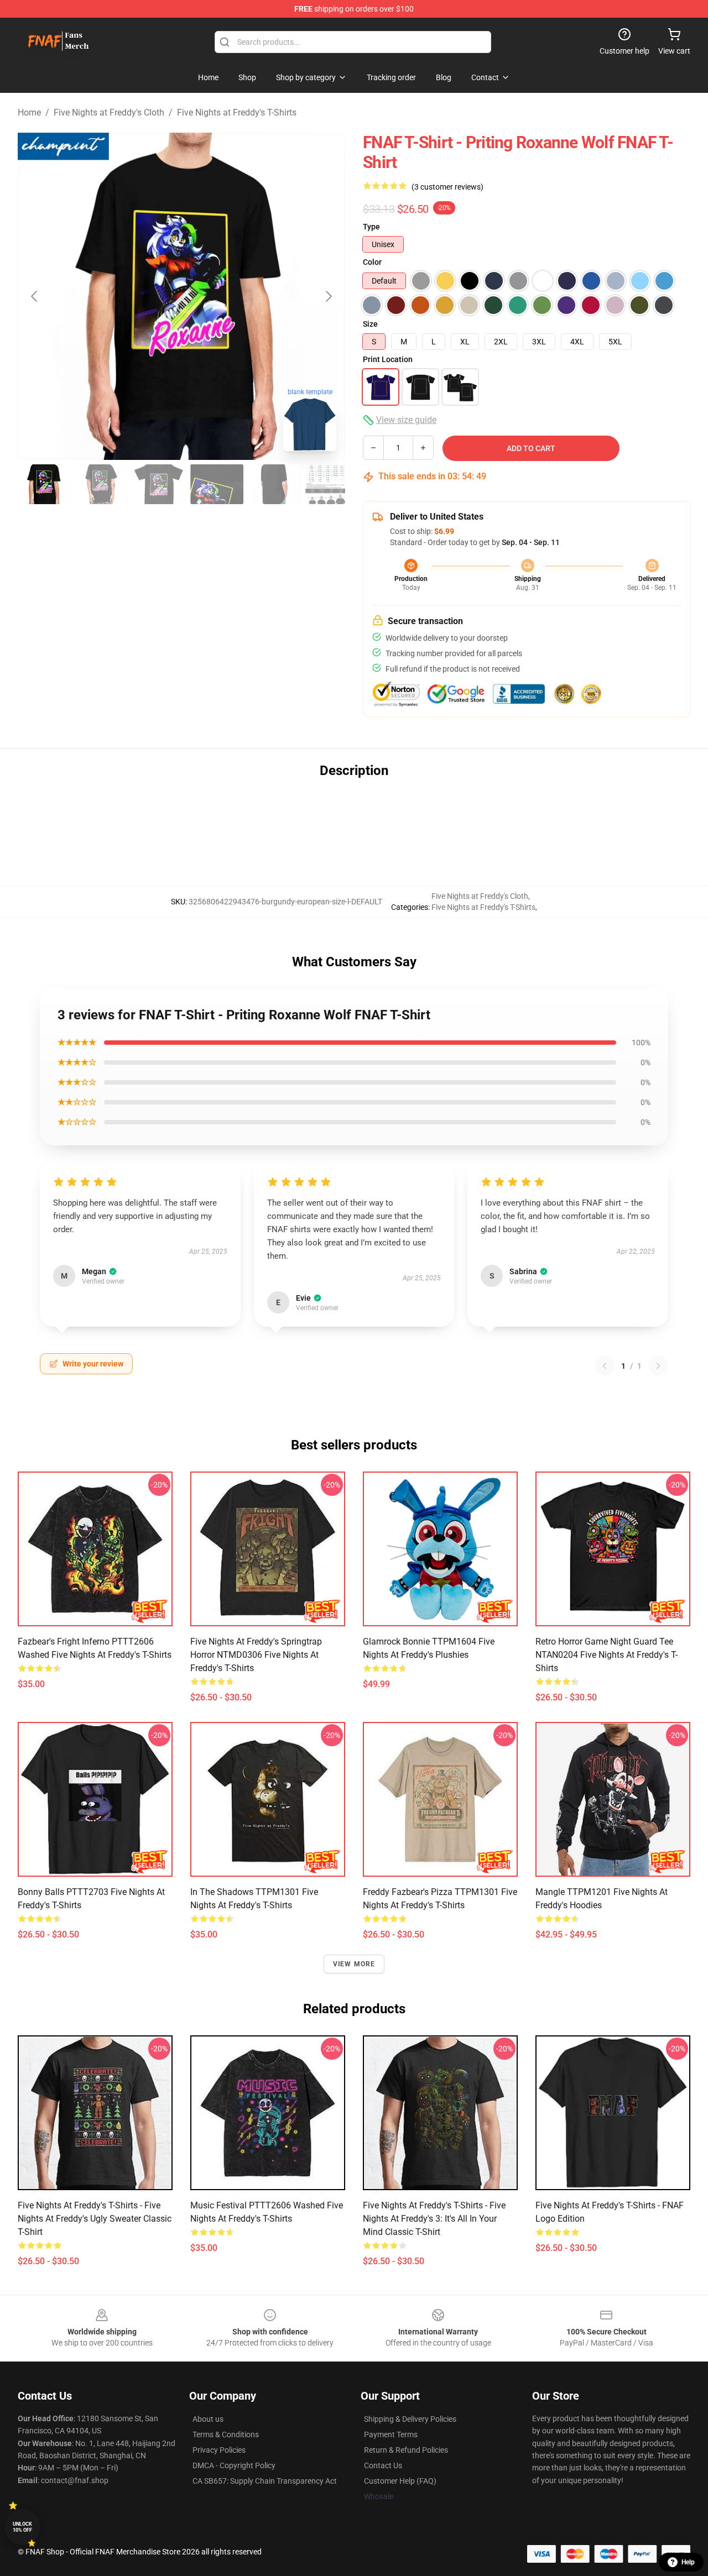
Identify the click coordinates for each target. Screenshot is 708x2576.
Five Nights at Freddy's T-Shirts (237, 112)
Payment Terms (391, 2434)
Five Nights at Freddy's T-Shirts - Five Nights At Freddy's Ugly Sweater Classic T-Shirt (95, 2219)
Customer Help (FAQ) (400, 2481)
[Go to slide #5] (274, 484)
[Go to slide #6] (332, 484)
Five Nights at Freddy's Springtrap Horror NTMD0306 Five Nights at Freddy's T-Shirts (256, 1655)
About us (208, 2419)
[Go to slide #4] (217, 484)
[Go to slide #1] (44, 484)
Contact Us (383, 2465)
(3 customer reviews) (447, 187)
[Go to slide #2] (102, 484)
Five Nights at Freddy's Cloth (109, 112)
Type (371, 227)
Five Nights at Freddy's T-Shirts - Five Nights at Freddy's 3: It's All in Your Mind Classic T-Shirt (434, 2219)
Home (29, 112)
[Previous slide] (35, 296)
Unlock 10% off (22, 2527)
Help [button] (688, 2562)
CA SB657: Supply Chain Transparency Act (265, 2481)
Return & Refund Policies (406, 2450)
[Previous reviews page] (605, 1366)
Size (370, 324)
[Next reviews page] (658, 1366)
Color (372, 262)
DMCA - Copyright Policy (234, 2465)
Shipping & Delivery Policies (410, 2419)
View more (354, 1964)
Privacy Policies (219, 2450)
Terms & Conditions (226, 2434)
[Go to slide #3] (159, 484)
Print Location (388, 359)
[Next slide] (328, 296)
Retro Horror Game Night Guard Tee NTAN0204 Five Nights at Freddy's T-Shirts (607, 1655)
